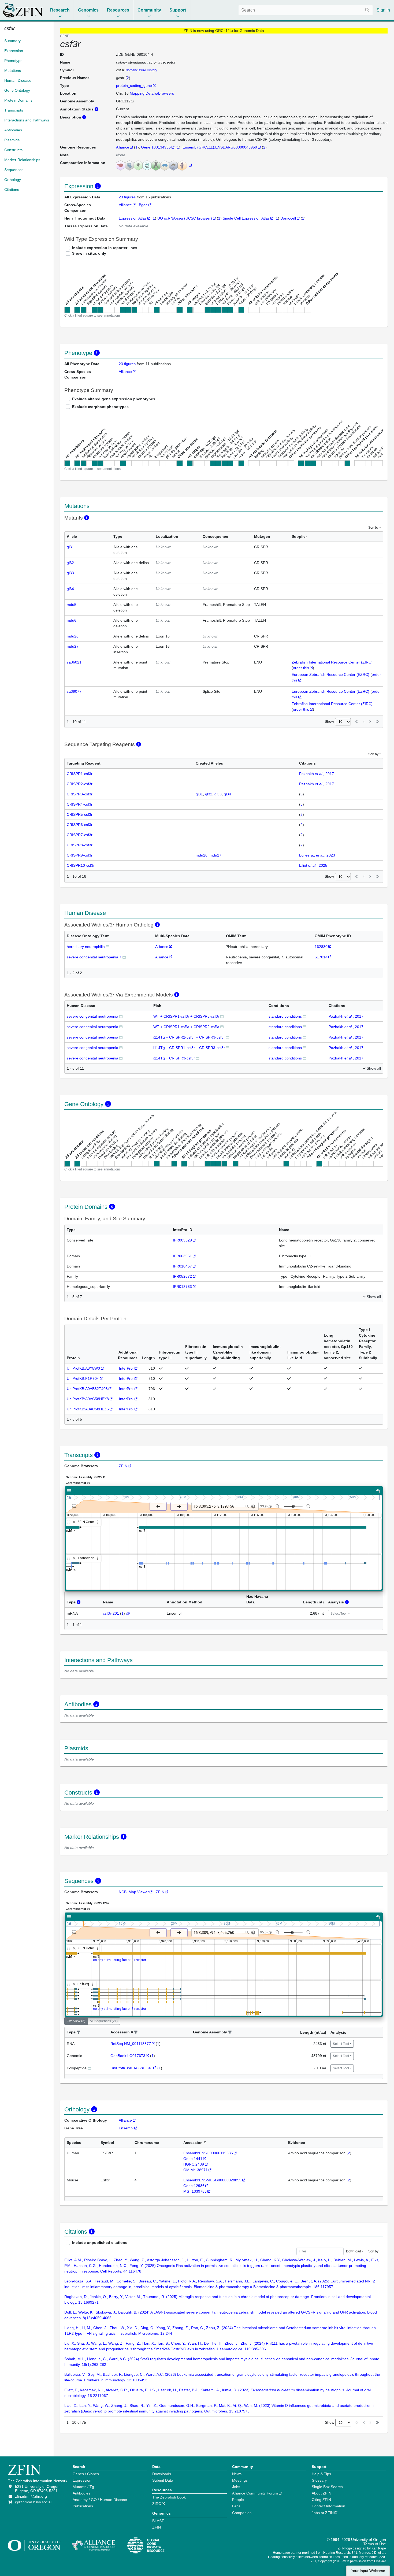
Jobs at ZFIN (323, 2513)
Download (354, 2251)
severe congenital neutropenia (92, 1016)
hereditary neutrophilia (86, 947)
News (237, 2474)
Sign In (383, 10)
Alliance (123, 147)
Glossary (319, 2480)
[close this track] (74, 1522)
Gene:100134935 (156, 147)
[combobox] (306, 10)
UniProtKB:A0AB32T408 (87, 1389)
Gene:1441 (193, 2159)
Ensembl (126, 2128)
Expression (82, 2480)
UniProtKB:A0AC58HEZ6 (88, 1409)
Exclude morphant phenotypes (100, 407)
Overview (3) (76, 2021)
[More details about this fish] (222, 1016)
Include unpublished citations (100, 2243)
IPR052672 (182, 1276)
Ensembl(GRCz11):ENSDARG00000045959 (220, 147)
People (238, 2500)
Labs (236, 2506)
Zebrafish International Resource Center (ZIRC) (332, 662)
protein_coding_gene (134, 86)
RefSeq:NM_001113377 (131, 2044)
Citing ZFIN (321, 2500)
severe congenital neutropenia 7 (94, 957)
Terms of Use (375, 2544)
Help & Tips (321, 2474)
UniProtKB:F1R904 (83, 1378)
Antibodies (81, 2493)
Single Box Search (327, 2487)
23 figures (128, 197)
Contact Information (328, 2506)
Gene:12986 (194, 2186)
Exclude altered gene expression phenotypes (114, 399)
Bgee (143, 205)
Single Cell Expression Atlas (246, 218)
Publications (83, 2506)
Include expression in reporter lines (105, 248)
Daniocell (288, 218)
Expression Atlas (133, 218)
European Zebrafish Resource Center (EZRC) (330, 674)
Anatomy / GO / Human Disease (100, 2500)
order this (301, 668)
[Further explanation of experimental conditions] (304, 1016)
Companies (242, 2513)
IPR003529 (182, 1240)
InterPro (126, 1368)
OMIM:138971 (196, 2170)
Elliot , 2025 (313, 865)
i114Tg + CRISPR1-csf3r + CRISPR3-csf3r (189, 1048)
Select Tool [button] (339, 1614)
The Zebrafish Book (169, 2497)
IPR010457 (182, 1266)
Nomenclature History (141, 70)
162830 (321, 947)
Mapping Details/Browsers (152, 93)
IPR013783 (182, 1287)
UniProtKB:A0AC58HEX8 (88, 1399)
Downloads (162, 2474)
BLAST (158, 2521)
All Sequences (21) (104, 2021)
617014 (321, 957)
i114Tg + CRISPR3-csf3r (174, 1058)
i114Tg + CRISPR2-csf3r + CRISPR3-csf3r (189, 1037)
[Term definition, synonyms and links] (107, 946)
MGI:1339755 (195, 2191)
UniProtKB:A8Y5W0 (83, 1368)
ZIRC (157, 2504)
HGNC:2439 (194, 2164)
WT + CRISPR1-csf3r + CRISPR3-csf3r (186, 1016)
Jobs (236, 2487)
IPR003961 (182, 1256)
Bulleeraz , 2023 (317, 855)
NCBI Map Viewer (134, 1892)
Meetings (240, 2480)
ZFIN (123, 1466)
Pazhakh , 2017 (317, 774)
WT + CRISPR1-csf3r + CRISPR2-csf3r (186, 1027)
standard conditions (285, 1016)
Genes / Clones (86, 2474)
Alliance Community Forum (255, 2493)
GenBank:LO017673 (128, 2056)
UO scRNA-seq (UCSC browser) (185, 218)
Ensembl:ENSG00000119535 (208, 2153)
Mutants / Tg (83, 2487)
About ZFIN (321, 2493)
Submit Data (163, 2480)
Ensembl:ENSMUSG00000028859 (212, 2180)
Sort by (373, 528)
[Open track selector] (75, 1506)
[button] (79, 2032)
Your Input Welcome (368, 2571)
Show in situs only (89, 253)
